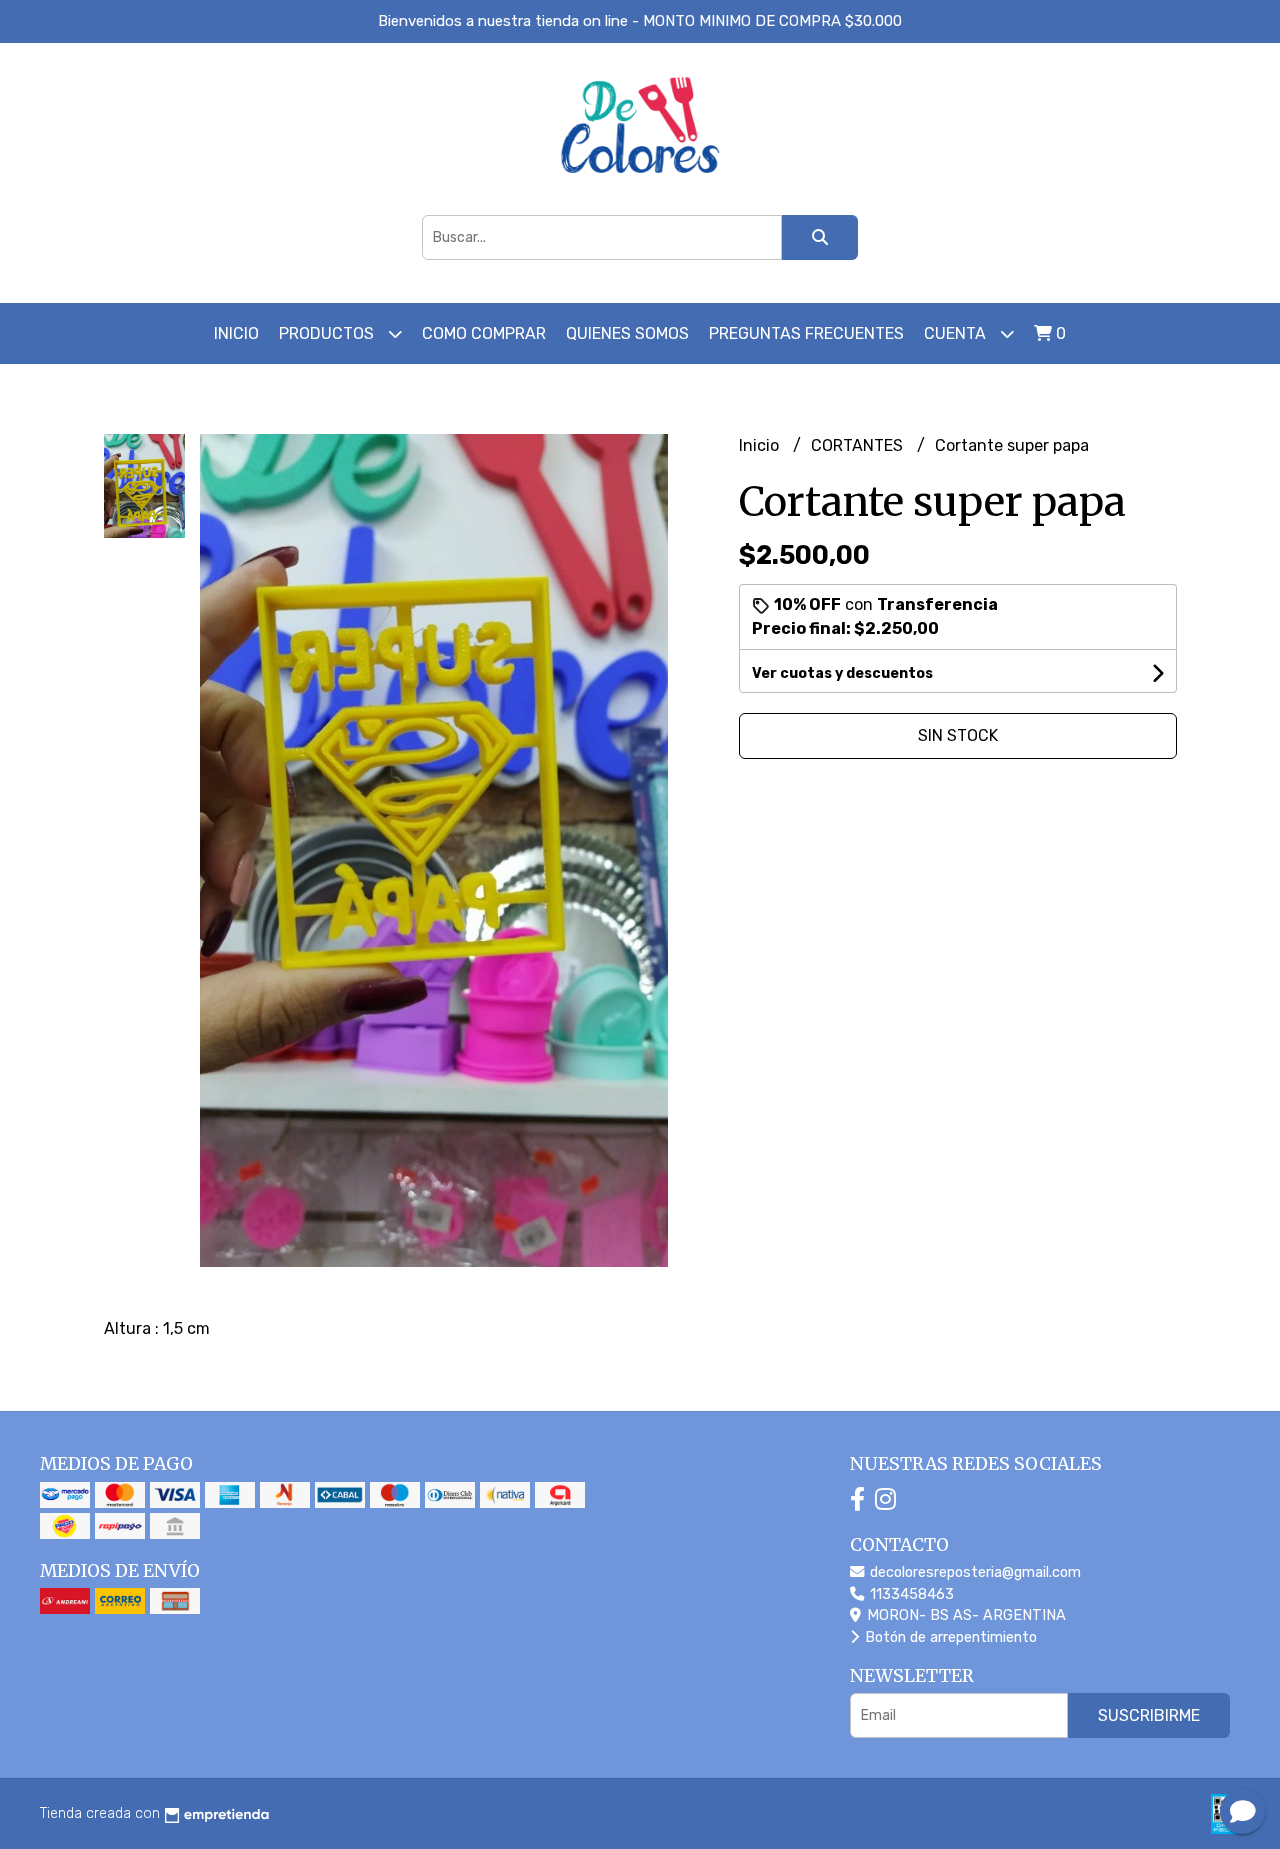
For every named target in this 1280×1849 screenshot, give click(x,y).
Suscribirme (1149, 1715)
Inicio (236, 333)
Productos (328, 333)
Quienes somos (627, 333)
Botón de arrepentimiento (949, 1637)
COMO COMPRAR (484, 333)
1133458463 (910, 1594)
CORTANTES (859, 445)
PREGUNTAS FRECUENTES (806, 333)
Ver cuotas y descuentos (842, 673)
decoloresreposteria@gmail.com (973, 1572)
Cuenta (957, 333)
